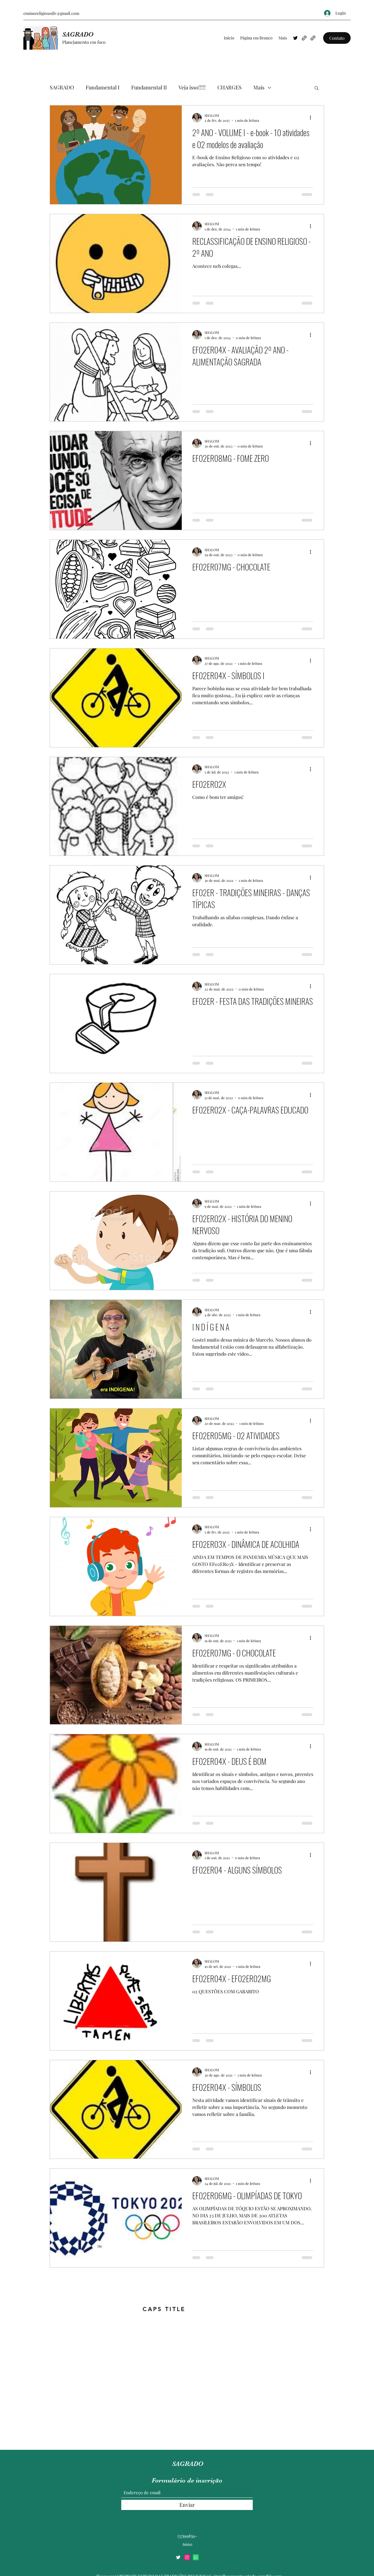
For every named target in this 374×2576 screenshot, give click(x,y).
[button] (337, 38)
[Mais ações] (312, 226)
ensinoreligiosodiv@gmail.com (51, 13)
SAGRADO (78, 34)
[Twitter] (295, 38)
